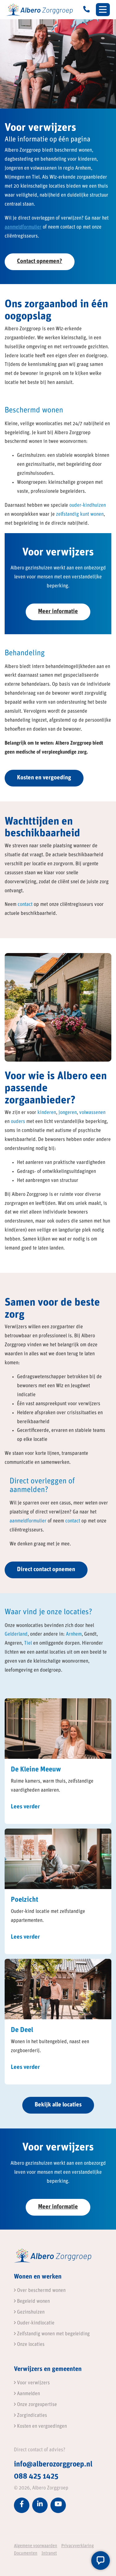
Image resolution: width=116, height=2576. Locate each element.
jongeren (68, 1113)
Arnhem (74, 1634)
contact (25, 905)
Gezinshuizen (30, 2312)
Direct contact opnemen (46, 1570)
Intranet (49, 2554)
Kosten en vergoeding (44, 778)
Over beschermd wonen (41, 2291)
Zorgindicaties (31, 2416)
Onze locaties (30, 2345)
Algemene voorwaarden (36, 2546)
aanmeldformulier (23, 227)
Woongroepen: (32, 483)
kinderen (47, 1113)
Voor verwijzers (33, 2383)
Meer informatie (58, 612)
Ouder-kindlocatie (35, 2323)
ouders (18, 1122)
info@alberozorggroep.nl (53, 2465)
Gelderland (16, 1634)
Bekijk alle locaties (58, 2105)
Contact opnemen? (40, 262)
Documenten (26, 2554)
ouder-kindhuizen (88, 506)
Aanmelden (28, 2394)
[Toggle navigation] (103, 10)
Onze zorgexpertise (36, 2405)
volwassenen (92, 1113)
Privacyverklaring (77, 2546)
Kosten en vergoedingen (41, 2426)
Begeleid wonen (33, 2302)
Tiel (28, 1643)
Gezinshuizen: (32, 456)
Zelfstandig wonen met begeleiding (53, 2334)
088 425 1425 (36, 2477)
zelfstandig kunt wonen (80, 515)
